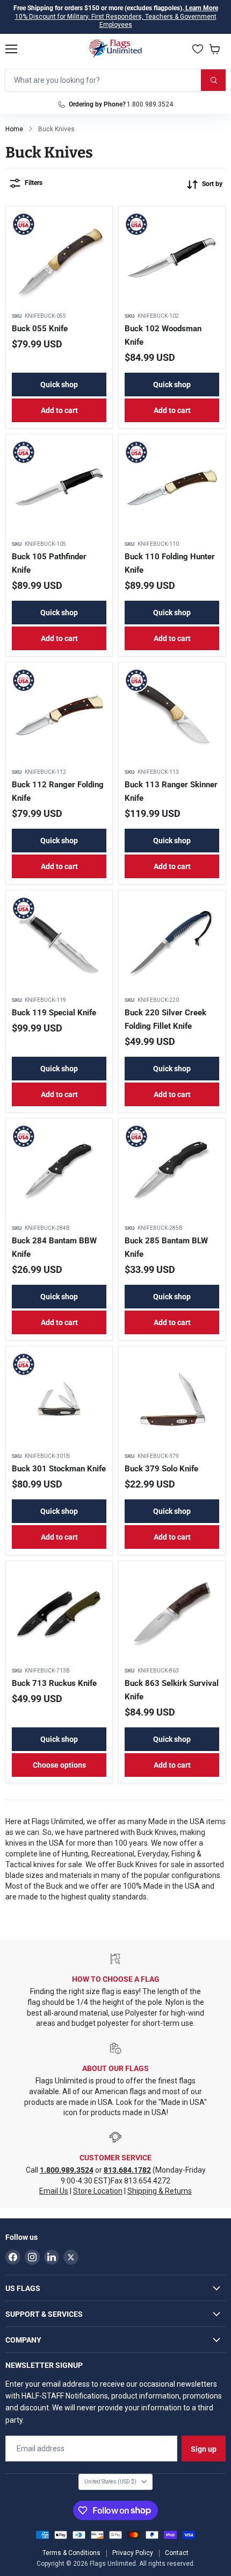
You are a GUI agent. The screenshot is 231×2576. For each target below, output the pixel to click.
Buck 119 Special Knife (54, 1013)
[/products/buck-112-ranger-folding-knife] (59, 716)
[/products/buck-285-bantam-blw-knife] (172, 1172)
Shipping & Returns (160, 2191)
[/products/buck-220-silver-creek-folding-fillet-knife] (172, 944)
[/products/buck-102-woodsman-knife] (172, 260)
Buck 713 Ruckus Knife (54, 1683)
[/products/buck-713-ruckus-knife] (59, 1614)
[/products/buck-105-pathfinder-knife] (59, 488)
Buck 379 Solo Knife (161, 1469)
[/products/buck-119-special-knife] (59, 944)
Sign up (204, 2449)
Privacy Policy (133, 2553)
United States (110, 2482)
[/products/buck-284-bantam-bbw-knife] (59, 1172)
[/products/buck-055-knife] (59, 260)
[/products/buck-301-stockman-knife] (59, 1400)
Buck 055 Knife (40, 329)
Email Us (54, 2191)
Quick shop (59, 385)
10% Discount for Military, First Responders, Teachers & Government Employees (116, 21)
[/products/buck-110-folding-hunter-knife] (172, 488)
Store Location (98, 2191)
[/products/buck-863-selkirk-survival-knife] (172, 1614)
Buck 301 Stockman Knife (59, 1469)
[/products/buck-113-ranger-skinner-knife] (172, 716)
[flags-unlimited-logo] (116, 49)
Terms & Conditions (71, 2553)
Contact (177, 2553)
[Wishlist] (198, 49)
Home (14, 129)
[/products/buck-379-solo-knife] (172, 1400)
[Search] (213, 80)
